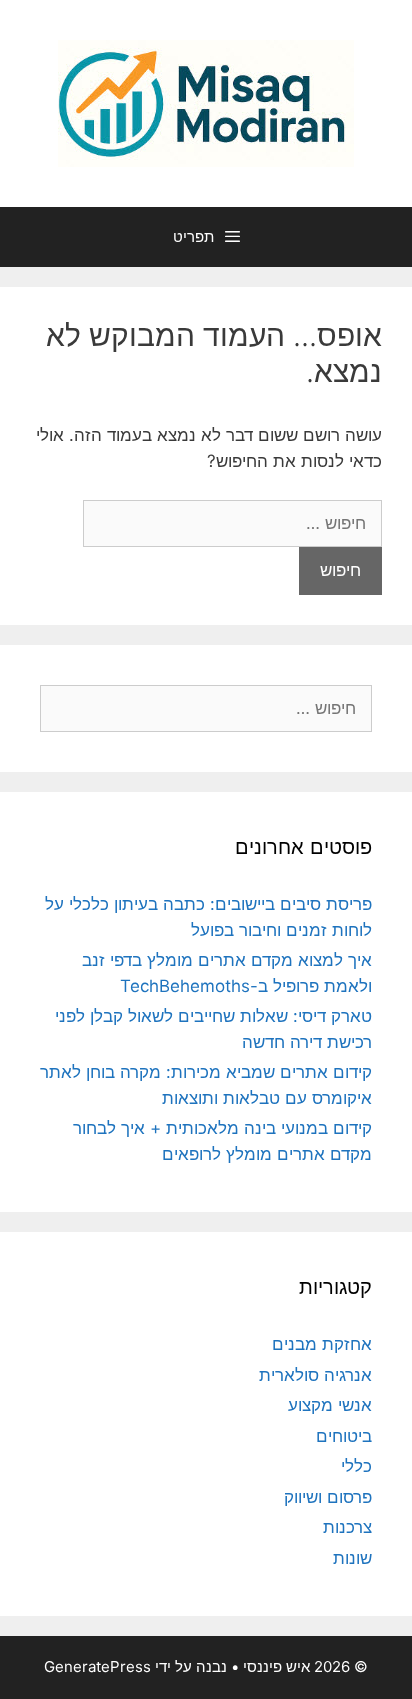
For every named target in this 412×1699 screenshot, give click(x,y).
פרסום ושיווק (328, 1497)
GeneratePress (97, 1666)
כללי (356, 1466)
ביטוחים (344, 1436)
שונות (352, 1558)
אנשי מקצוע (330, 1405)
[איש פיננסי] (206, 102)
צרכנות (347, 1527)
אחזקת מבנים (322, 1344)
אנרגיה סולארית (315, 1375)
